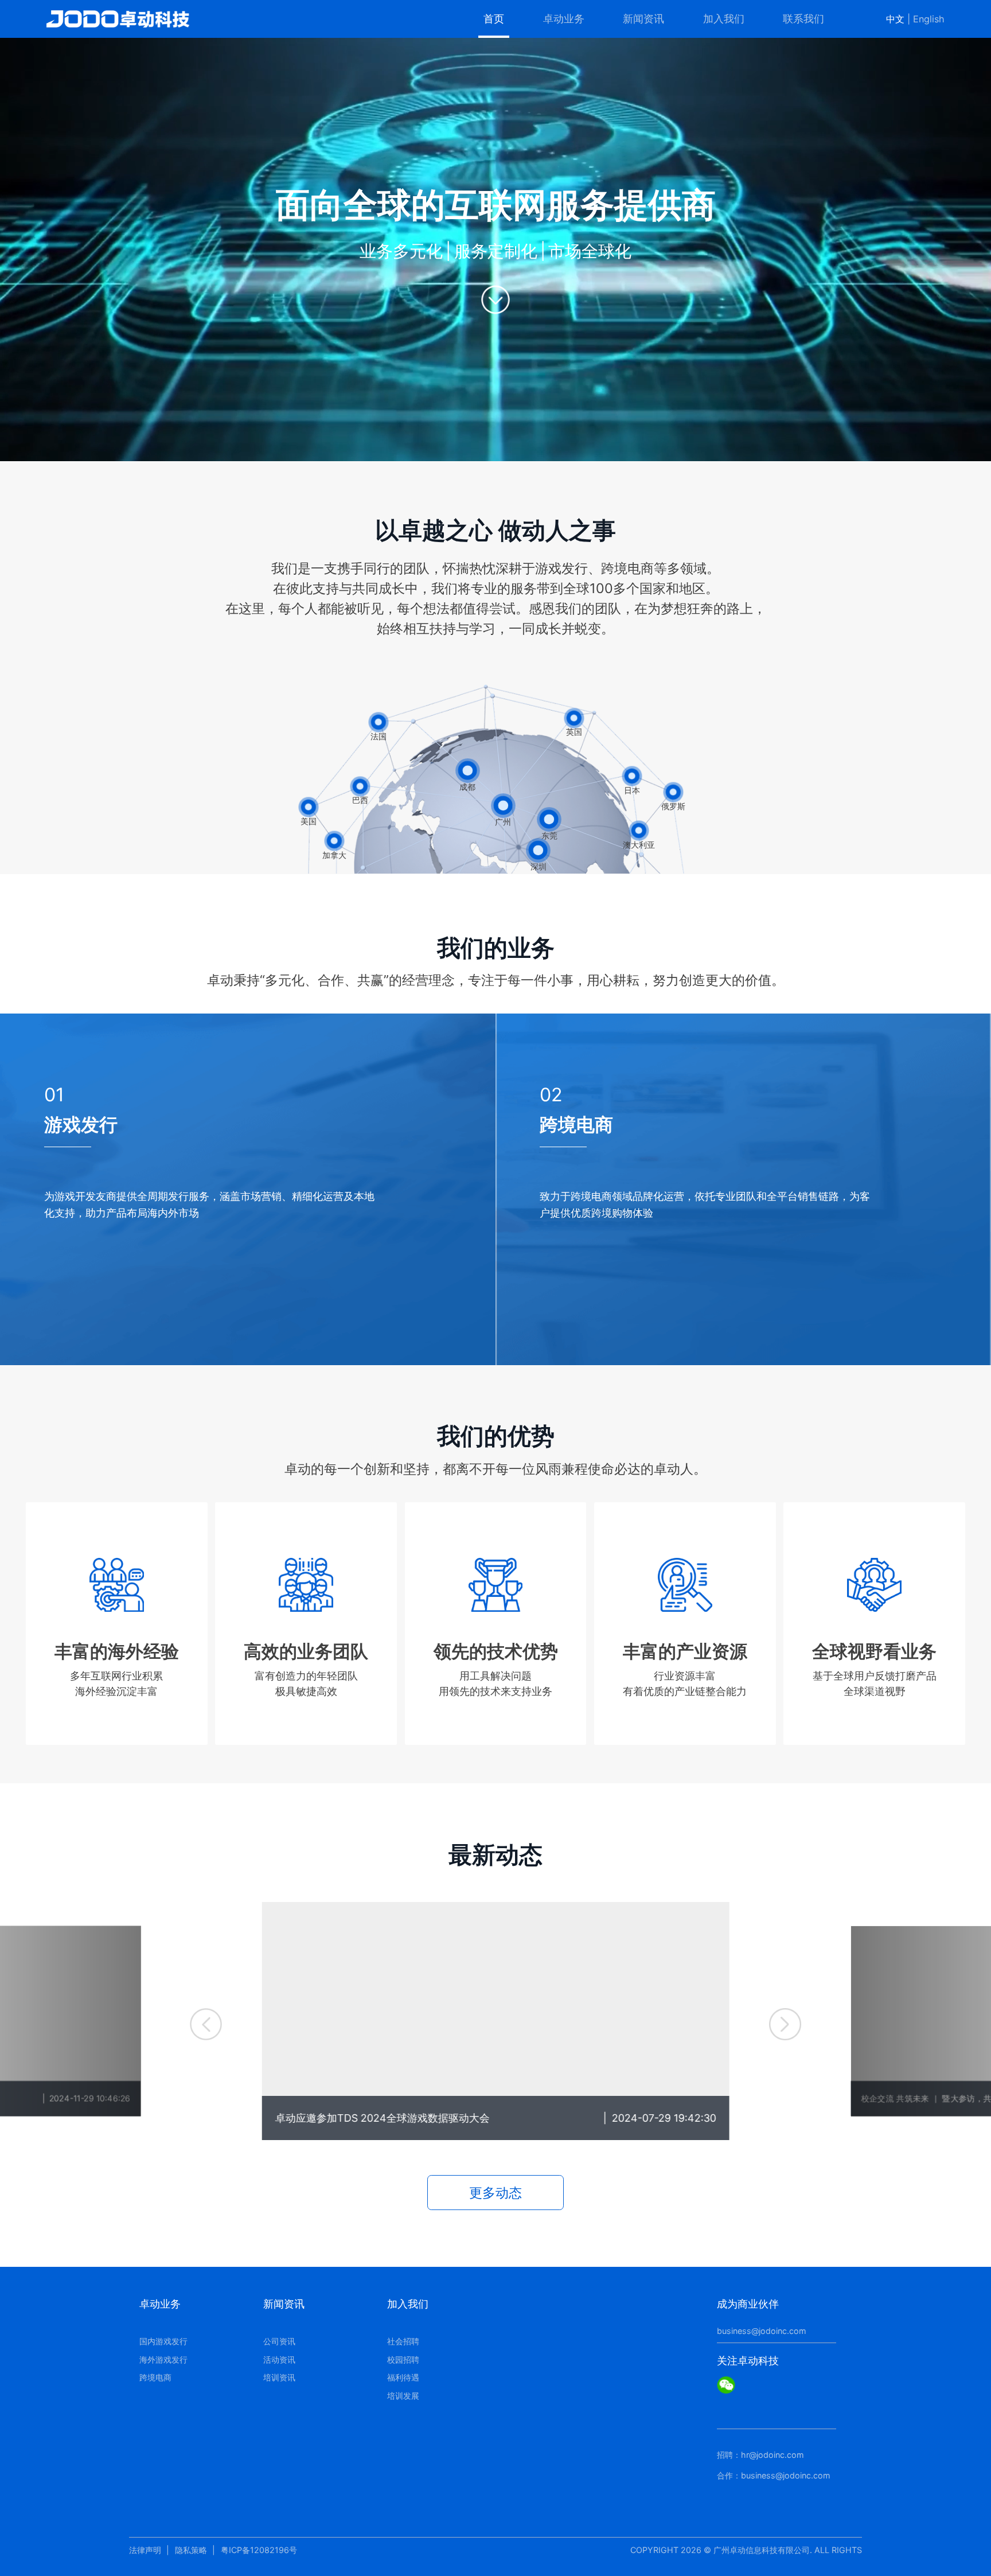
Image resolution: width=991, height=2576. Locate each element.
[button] (206, 2024)
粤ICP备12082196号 (259, 2550)
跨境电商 (155, 2377)
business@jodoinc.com (762, 2331)
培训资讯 (279, 2377)
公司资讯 (279, 2341)
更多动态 (495, 2193)
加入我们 (724, 19)
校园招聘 (403, 2359)
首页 (494, 19)
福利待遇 (403, 2377)
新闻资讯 (643, 19)
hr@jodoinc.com (772, 2455)
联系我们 (803, 19)
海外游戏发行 (163, 2359)
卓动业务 (564, 19)
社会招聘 (403, 2341)
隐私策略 (191, 2550)
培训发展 (403, 2396)
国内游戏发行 (163, 2341)
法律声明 (145, 2550)
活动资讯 (279, 2359)
